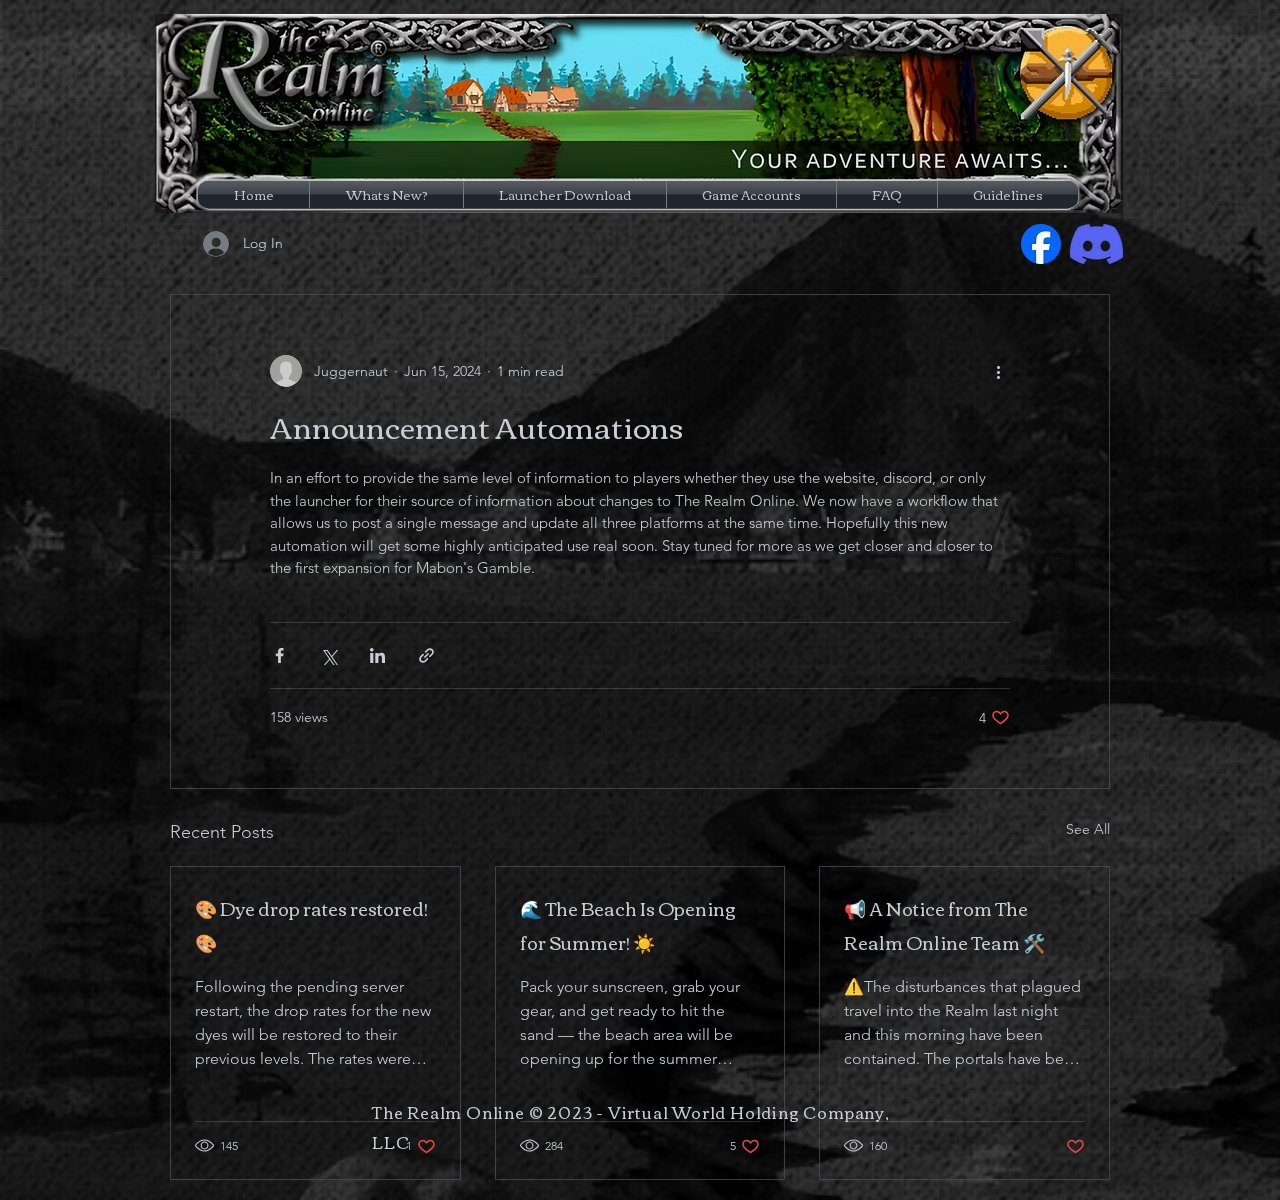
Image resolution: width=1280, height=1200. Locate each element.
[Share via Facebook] (279, 655)
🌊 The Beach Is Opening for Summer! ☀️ (628, 925)
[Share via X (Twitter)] (328, 655)
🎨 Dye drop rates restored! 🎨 (311, 925)
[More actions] (998, 371)
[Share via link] (426, 655)
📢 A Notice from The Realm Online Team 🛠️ (944, 925)
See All (1088, 829)
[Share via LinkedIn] (377, 655)
